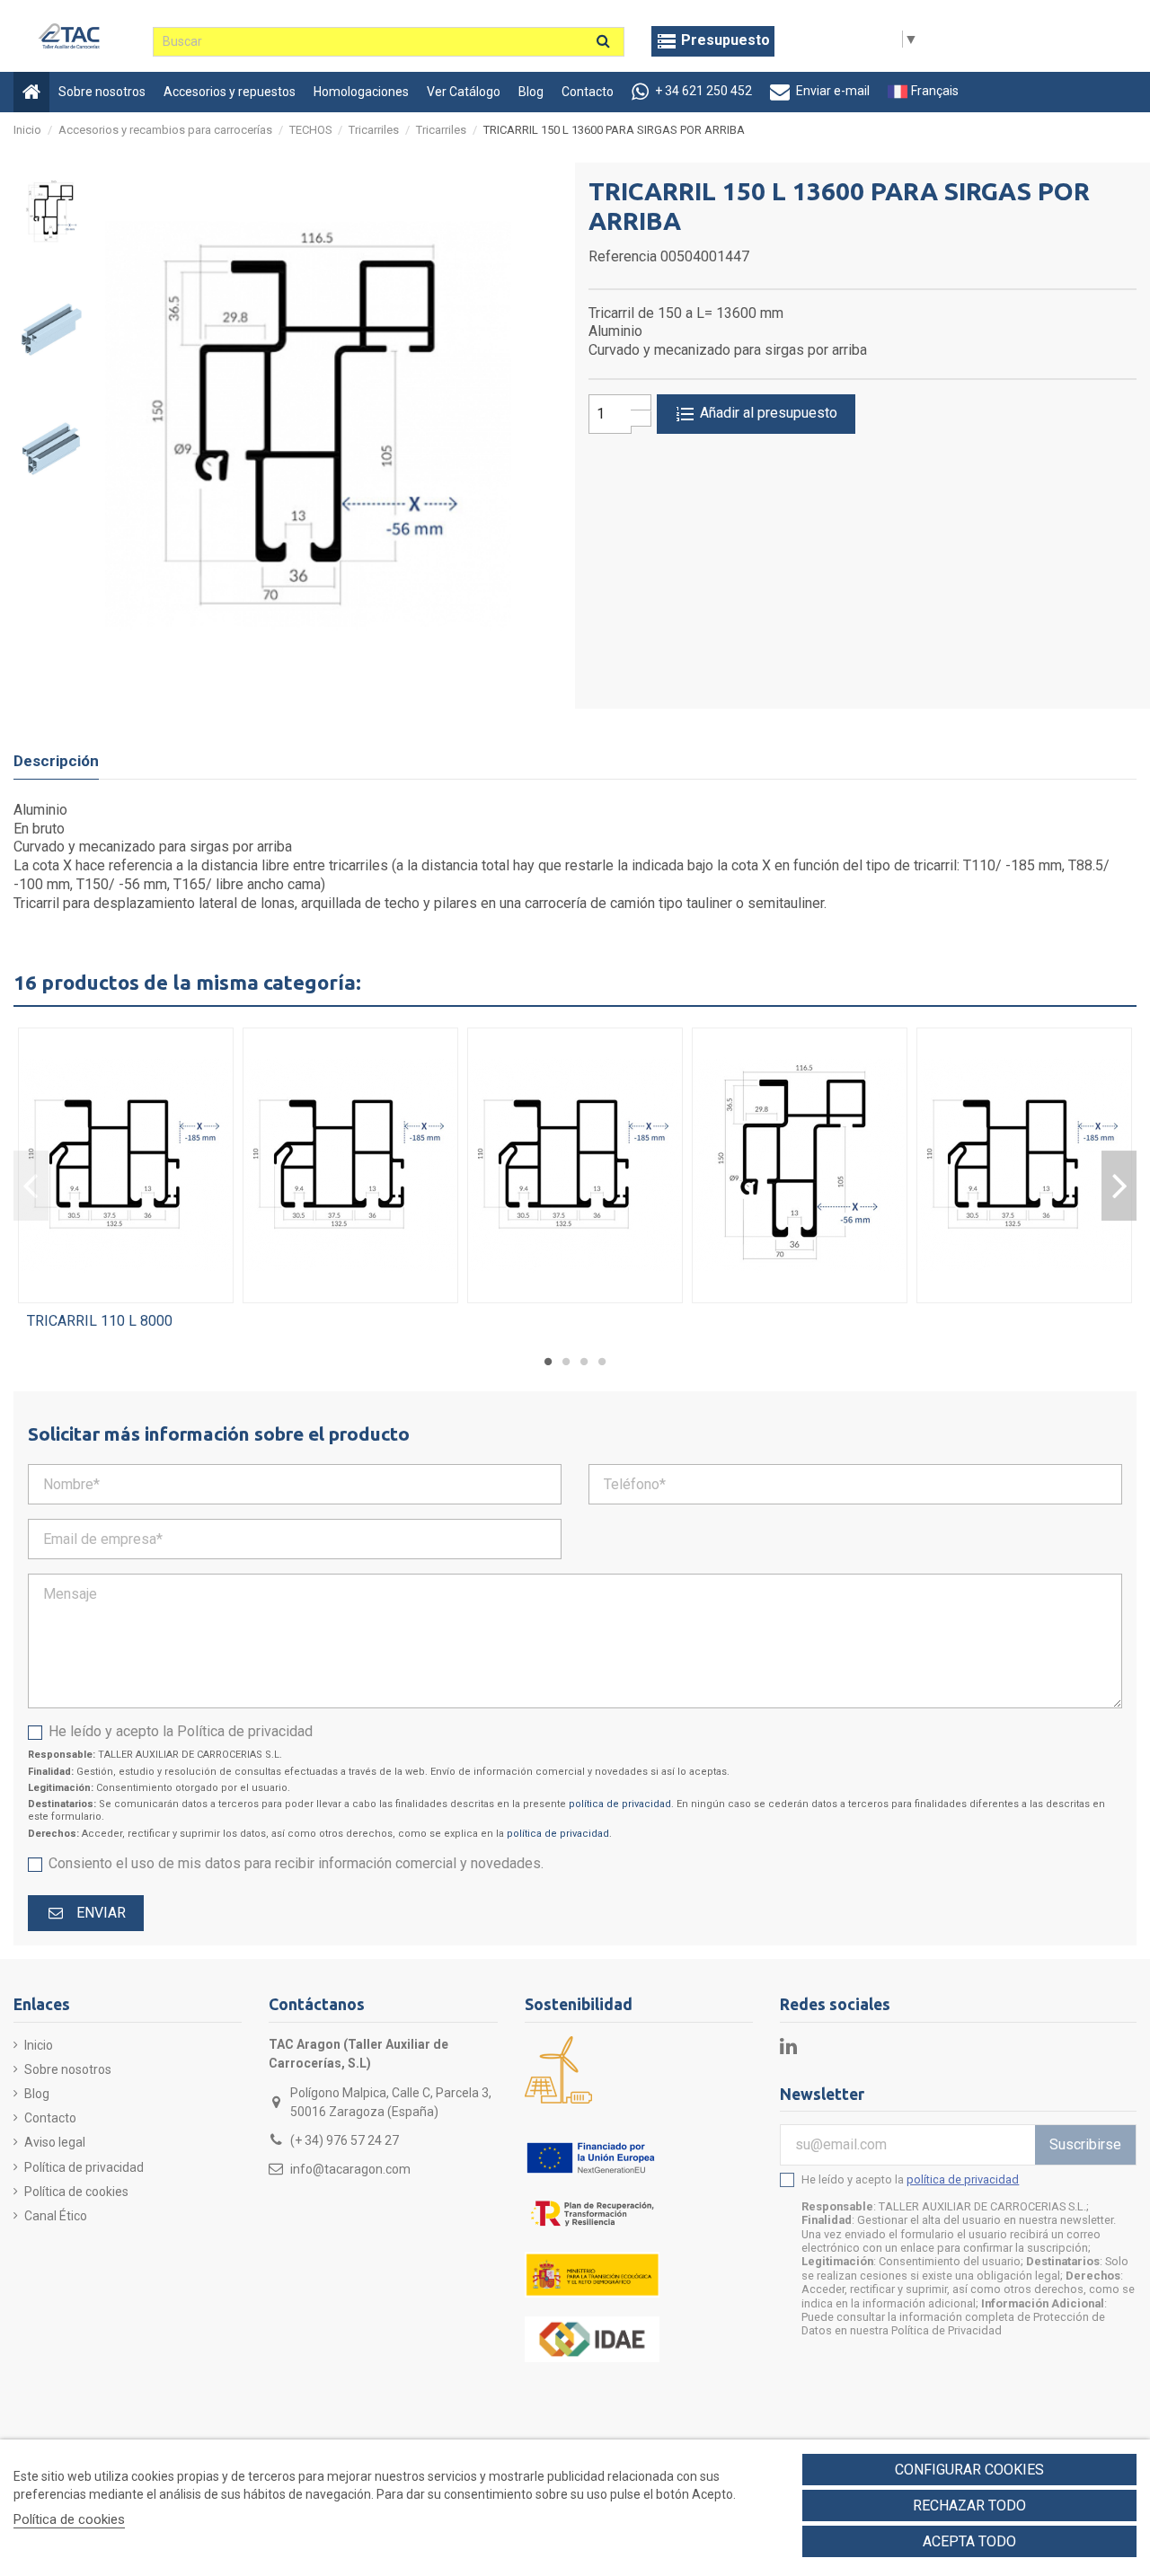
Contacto (50, 2118)
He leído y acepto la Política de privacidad (181, 1731)
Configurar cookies (969, 2470)
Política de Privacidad (947, 2330)
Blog (37, 2094)
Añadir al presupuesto (767, 413)
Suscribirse (1085, 2144)
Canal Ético (56, 2216)
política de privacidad (620, 1804)
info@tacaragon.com (350, 2169)
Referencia (623, 256)
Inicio (39, 2045)
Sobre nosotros (68, 2069)
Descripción (56, 761)
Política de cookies (76, 2192)
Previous (31, 1186)
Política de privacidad (84, 2167)
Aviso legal (55, 2142)
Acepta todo (969, 2541)
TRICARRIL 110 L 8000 (100, 1321)
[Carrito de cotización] (713, 41)
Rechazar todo (969, 2505)
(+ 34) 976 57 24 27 (345, 2140)
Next (1119, 1186)
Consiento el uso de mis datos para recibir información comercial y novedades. (296, 1863)
